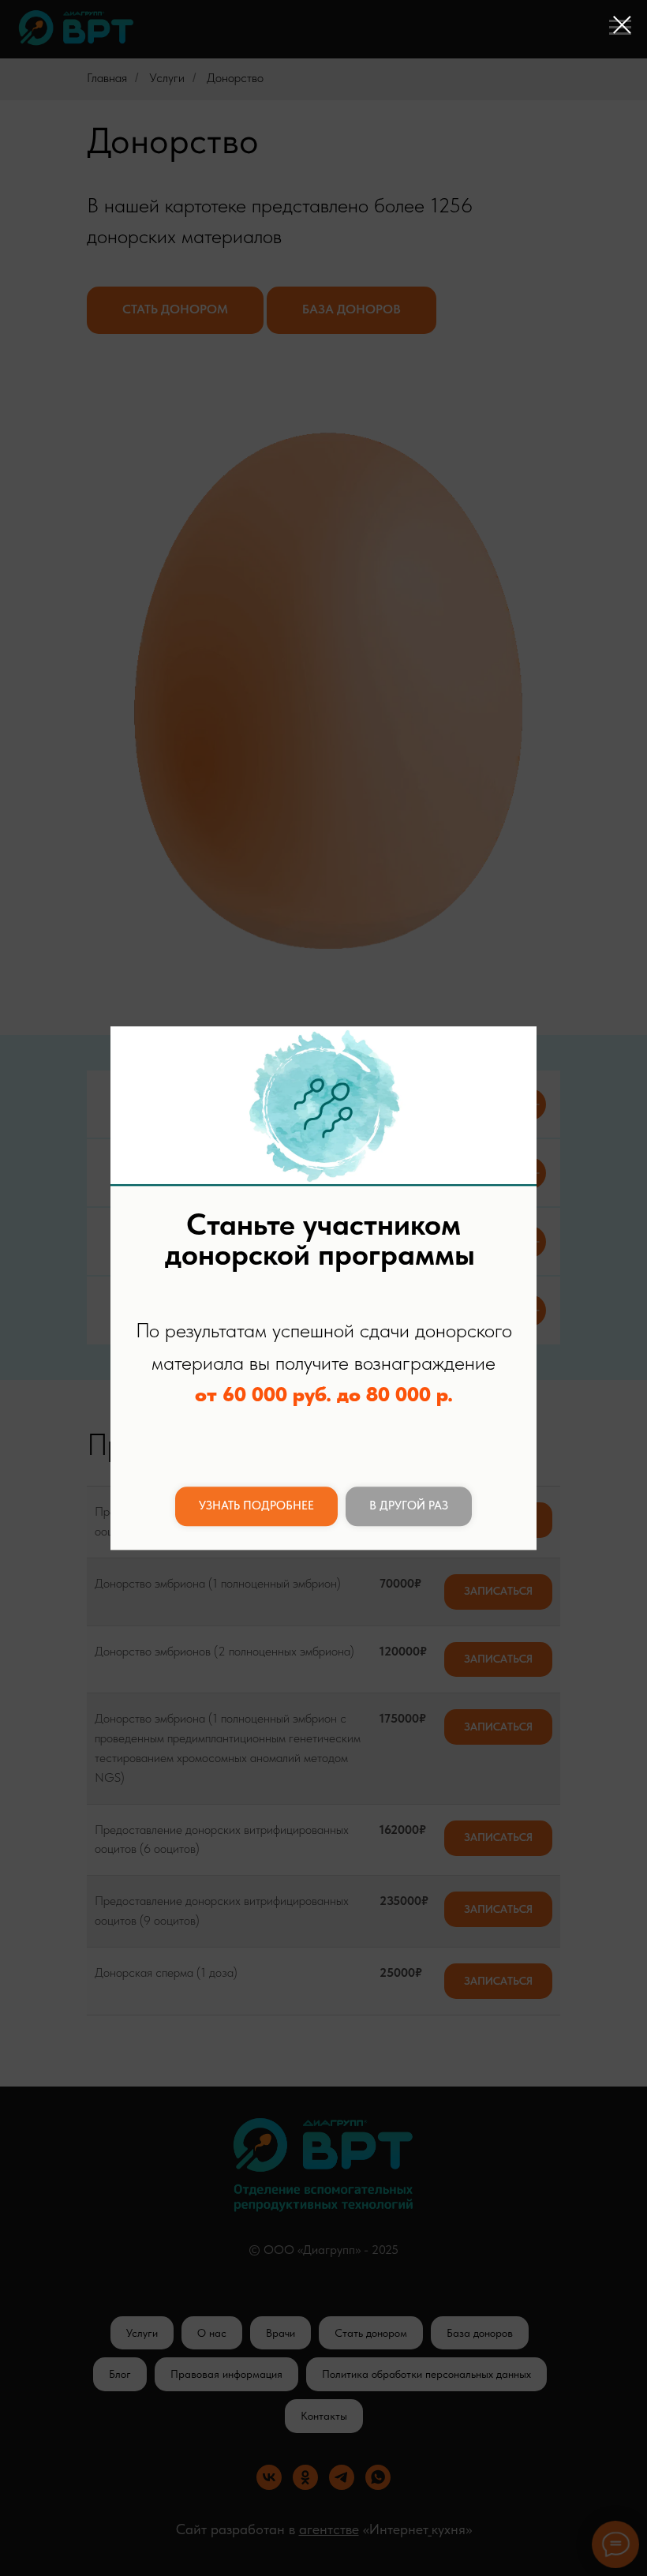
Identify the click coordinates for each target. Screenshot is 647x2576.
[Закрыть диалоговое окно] (622, 25)
